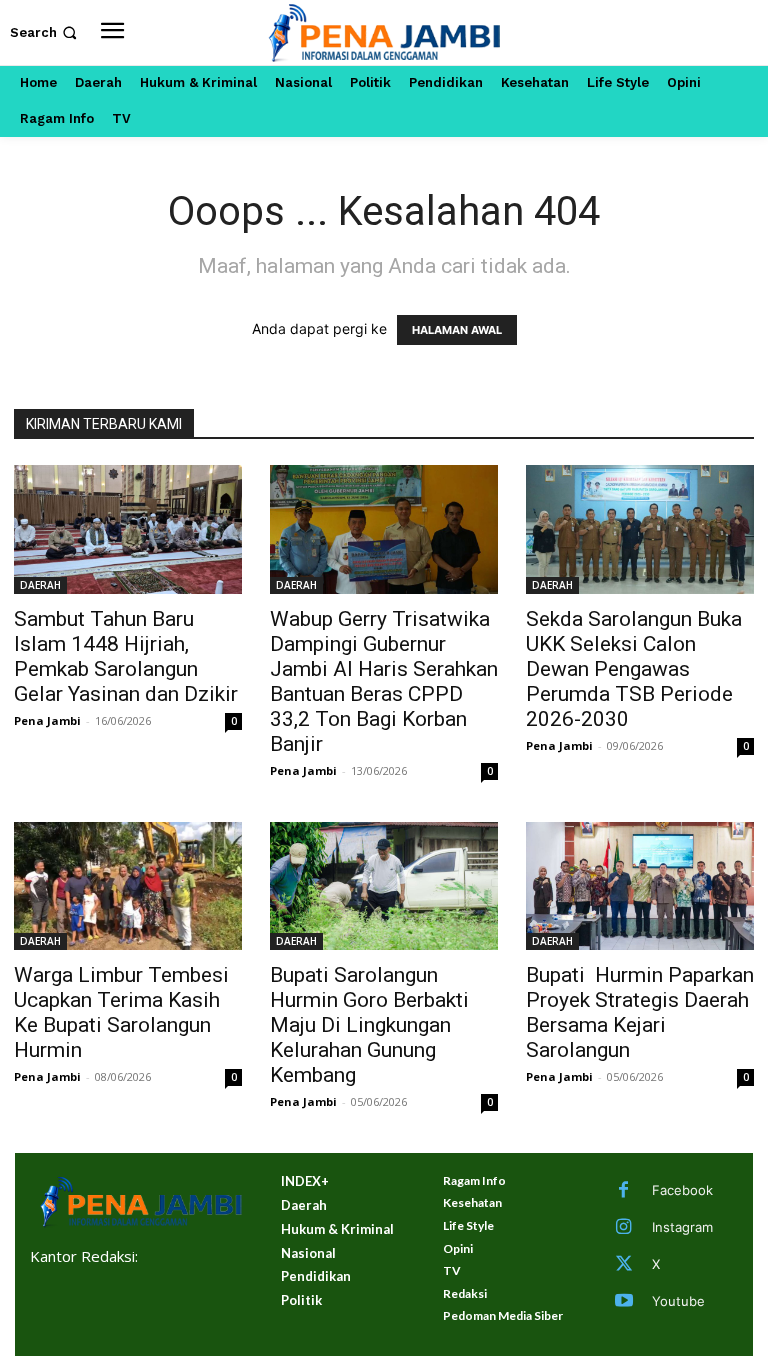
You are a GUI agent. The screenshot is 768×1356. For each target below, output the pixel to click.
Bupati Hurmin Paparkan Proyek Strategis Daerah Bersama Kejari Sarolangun (640, 1012)
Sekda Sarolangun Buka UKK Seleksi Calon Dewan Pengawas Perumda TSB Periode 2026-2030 (634, 669)
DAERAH (40, 585)
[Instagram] (624, 1228)
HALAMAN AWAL (457, 330)
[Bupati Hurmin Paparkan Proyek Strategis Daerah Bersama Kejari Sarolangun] (640, 886)
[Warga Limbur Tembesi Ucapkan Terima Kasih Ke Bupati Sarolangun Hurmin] (128, 886)
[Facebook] (624, 1191)
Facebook (682, 1190)
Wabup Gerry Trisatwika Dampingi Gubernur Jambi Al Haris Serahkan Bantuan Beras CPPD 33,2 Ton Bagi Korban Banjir (384, 681)
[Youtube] (624, 1302)
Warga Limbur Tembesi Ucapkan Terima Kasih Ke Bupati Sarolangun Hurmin (121, 1012)
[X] (624, 1265)
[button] (45, 32)
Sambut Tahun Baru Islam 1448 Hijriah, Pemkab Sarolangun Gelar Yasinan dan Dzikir (126, 656)
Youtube (678, 1301)
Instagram (682, 1227)
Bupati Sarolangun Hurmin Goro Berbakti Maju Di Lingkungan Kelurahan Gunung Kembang (369, 1025)
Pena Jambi (47, 720)
